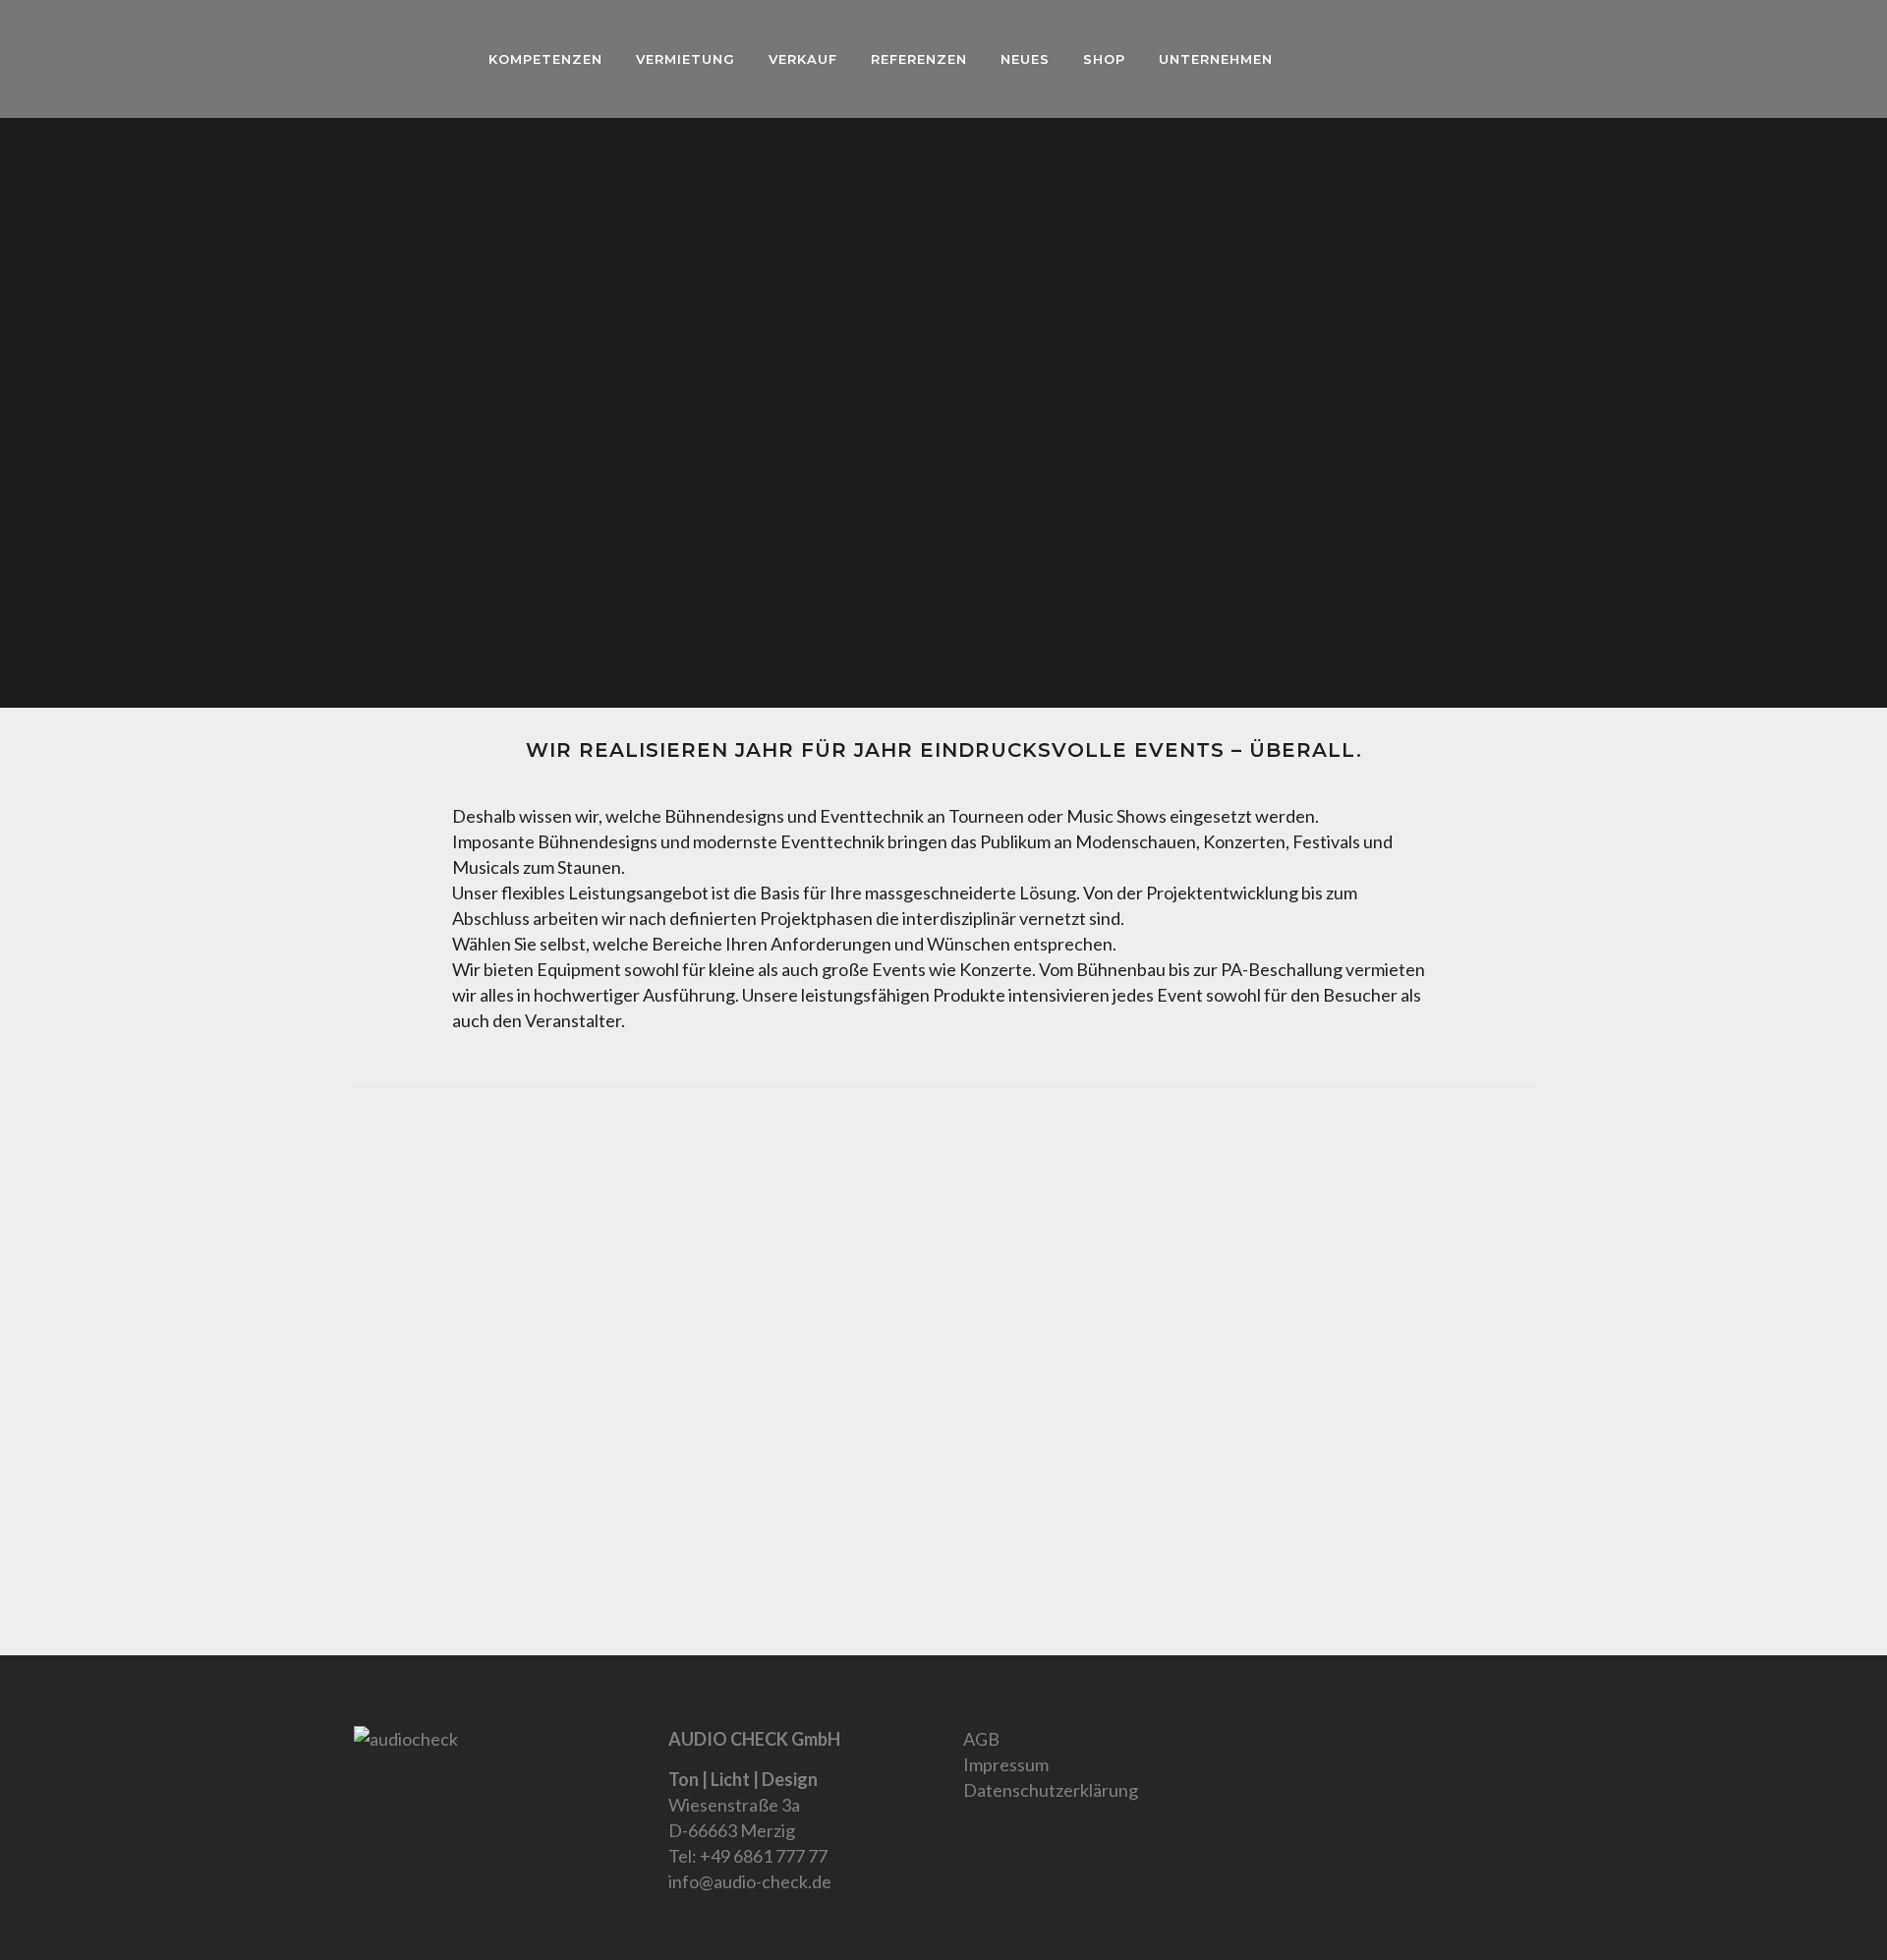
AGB (981, 1739)
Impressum (1006, 1764)
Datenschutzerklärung (1051, 1790)
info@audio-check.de (750, 1881)
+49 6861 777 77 (764, 1856)
